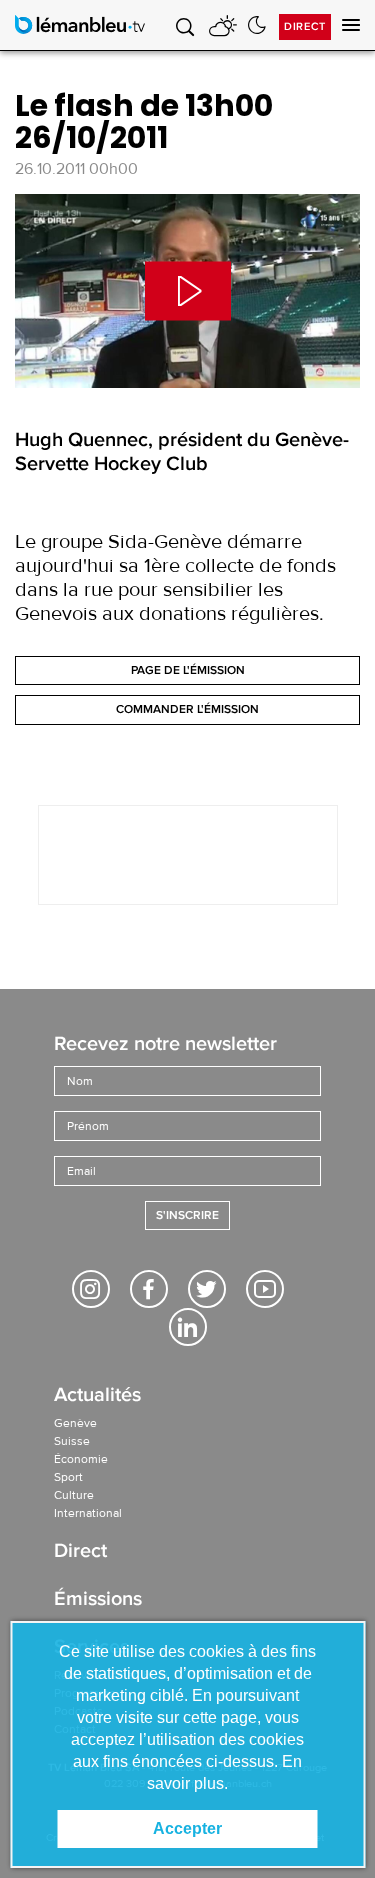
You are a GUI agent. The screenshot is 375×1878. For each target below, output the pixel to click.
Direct (305, 26)
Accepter (187, 1828)
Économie (81, 1459)
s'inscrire (187, 1215)
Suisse (72, 1441)
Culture (74, 1495)
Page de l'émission (188, 670)
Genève (75, 1423)
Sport (68, 1477)
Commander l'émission (187, 709)
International (88, 1513)
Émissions (98, 1600)
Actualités (97, 1396)
